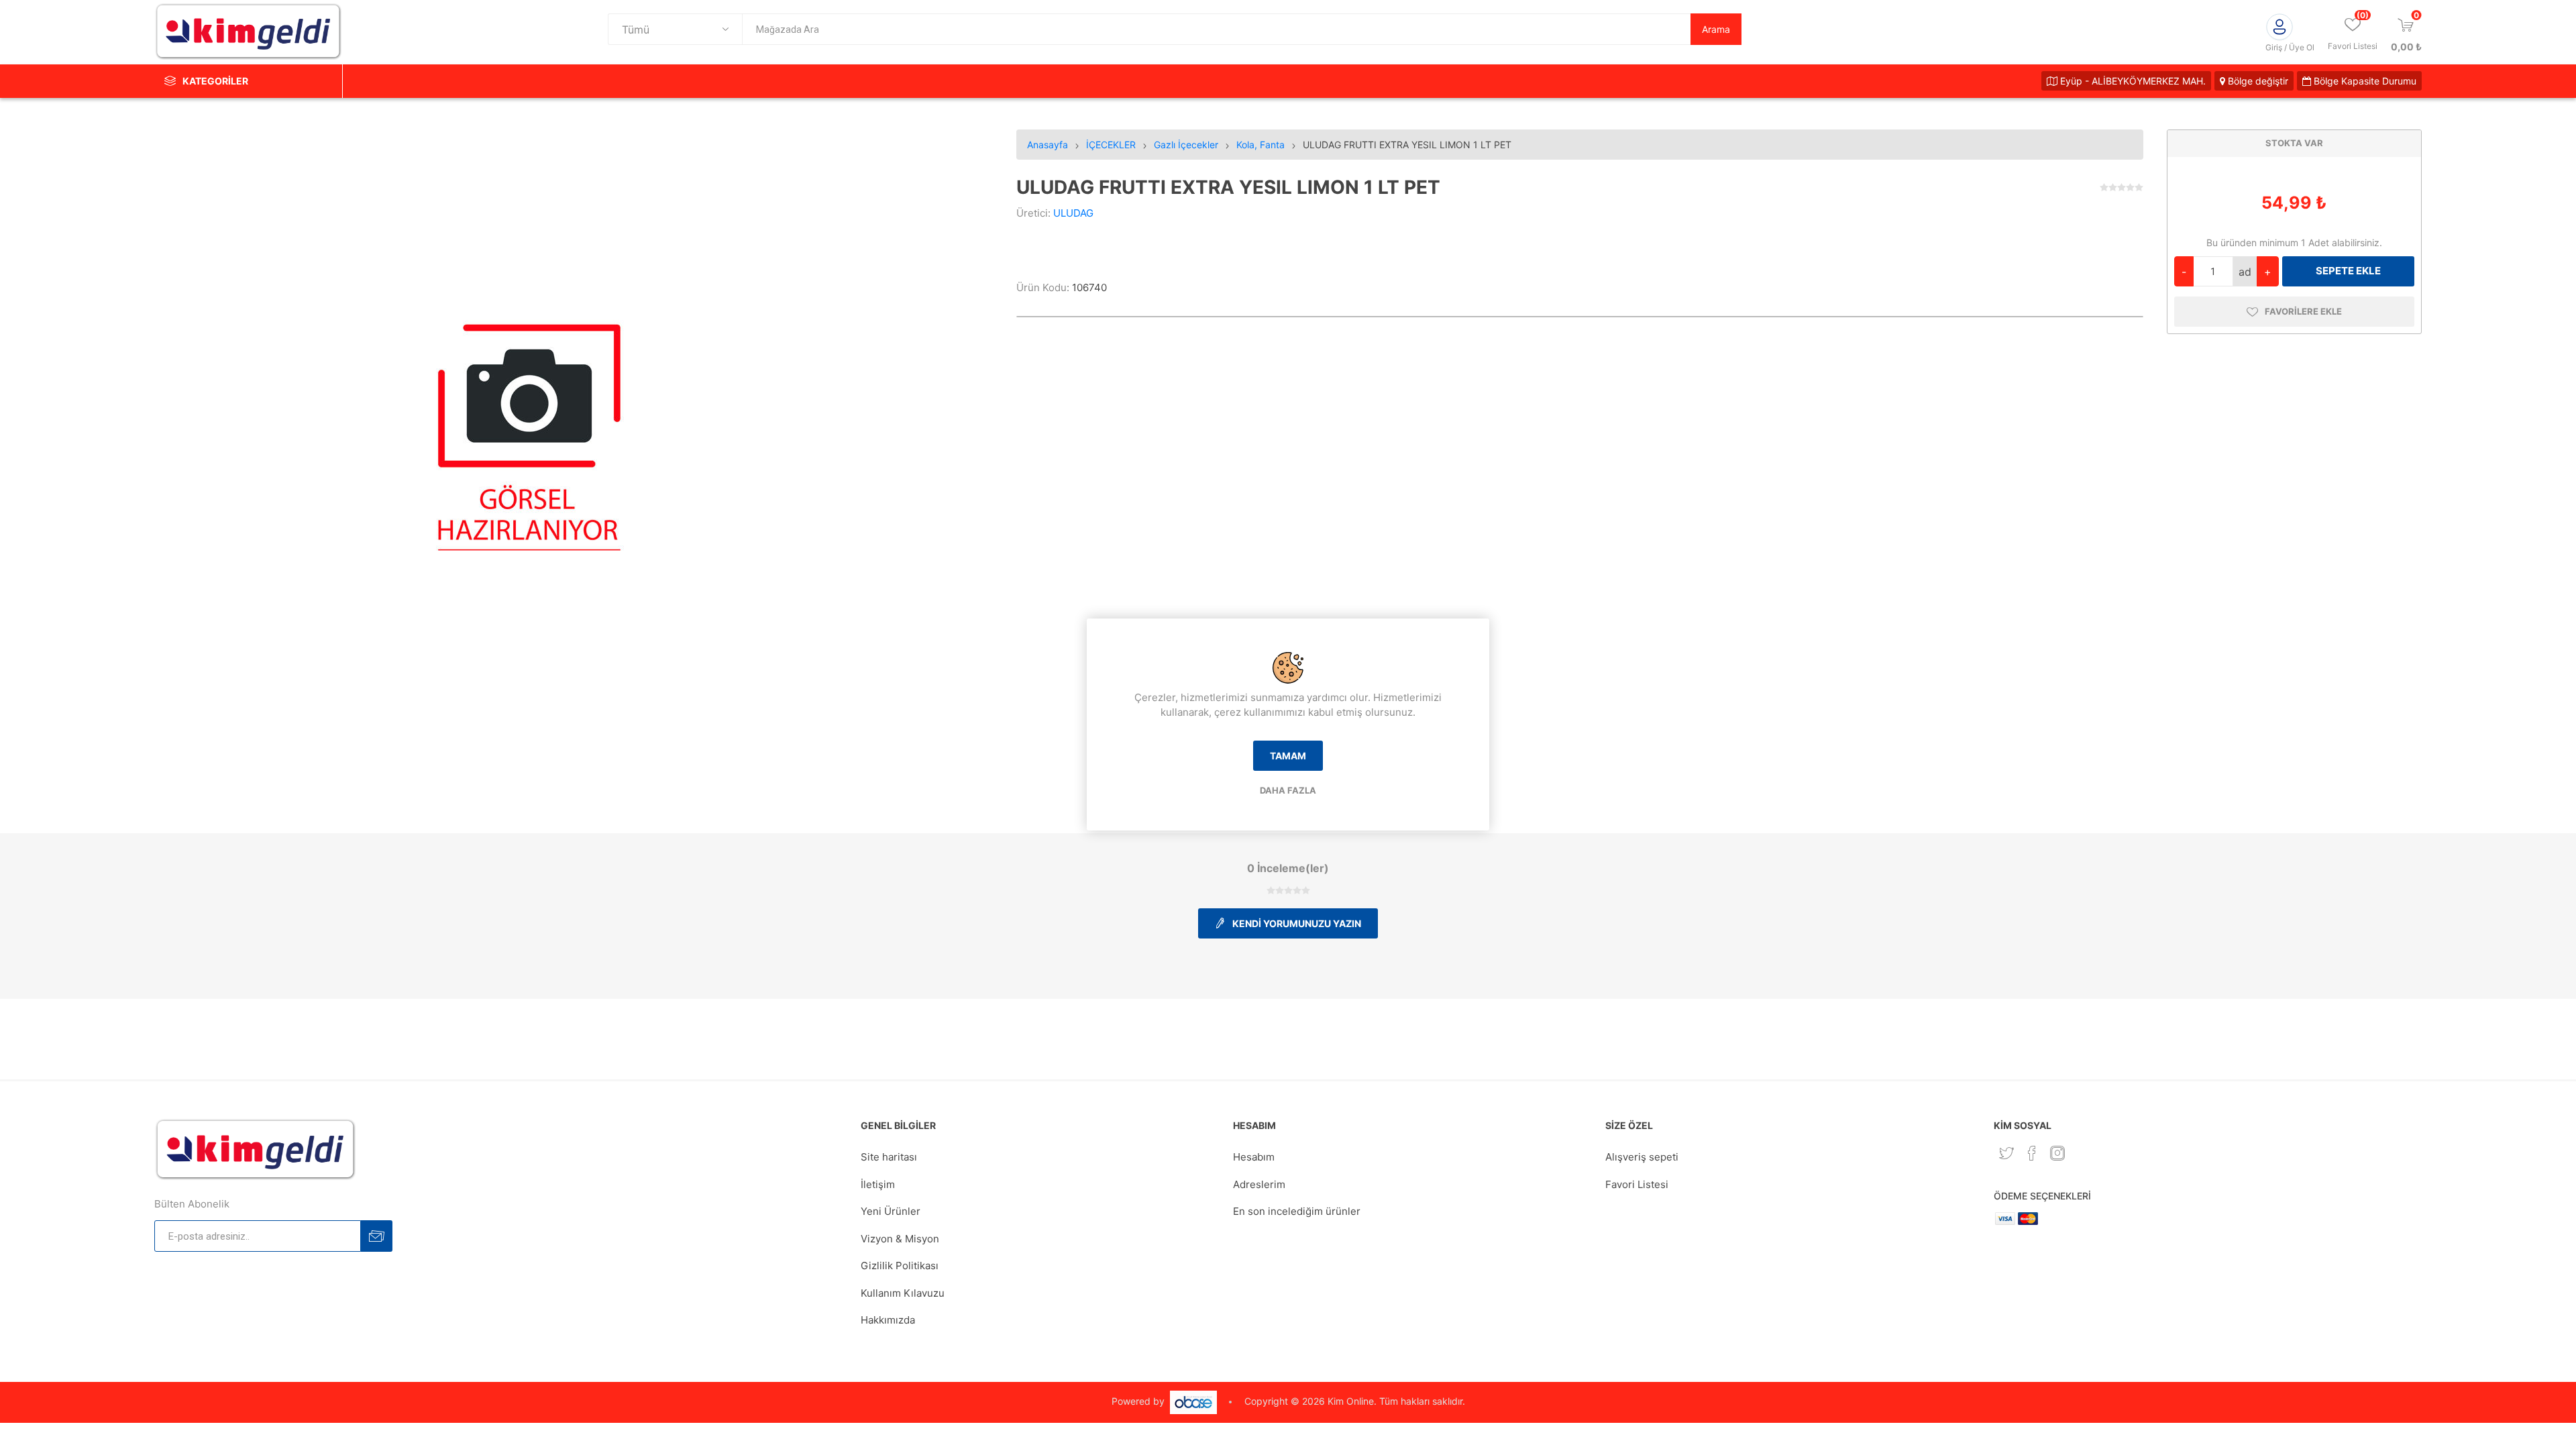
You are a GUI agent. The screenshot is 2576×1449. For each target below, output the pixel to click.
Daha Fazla (1288, 790)
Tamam (1288, 756)
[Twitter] (2006, 1153)
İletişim (878, 1184)
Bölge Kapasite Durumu (2364, 81)
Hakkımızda (888, 1320)
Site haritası (889, 1157)
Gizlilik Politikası (900, 1266)
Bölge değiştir (2257, 81)
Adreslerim (1259, 1184)
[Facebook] (2032, 1153)
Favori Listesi (1637, 1184)
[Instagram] (2057, 1153)
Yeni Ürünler (891, 1211)
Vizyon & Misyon (900, 1239)
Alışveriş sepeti (1642, 1157)
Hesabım (1254, 1157)
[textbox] (1216, 29)
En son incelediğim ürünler (1297, 1211)
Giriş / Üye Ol (2290, 47)
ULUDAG (1073, 213)
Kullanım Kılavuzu (903, 1293)
